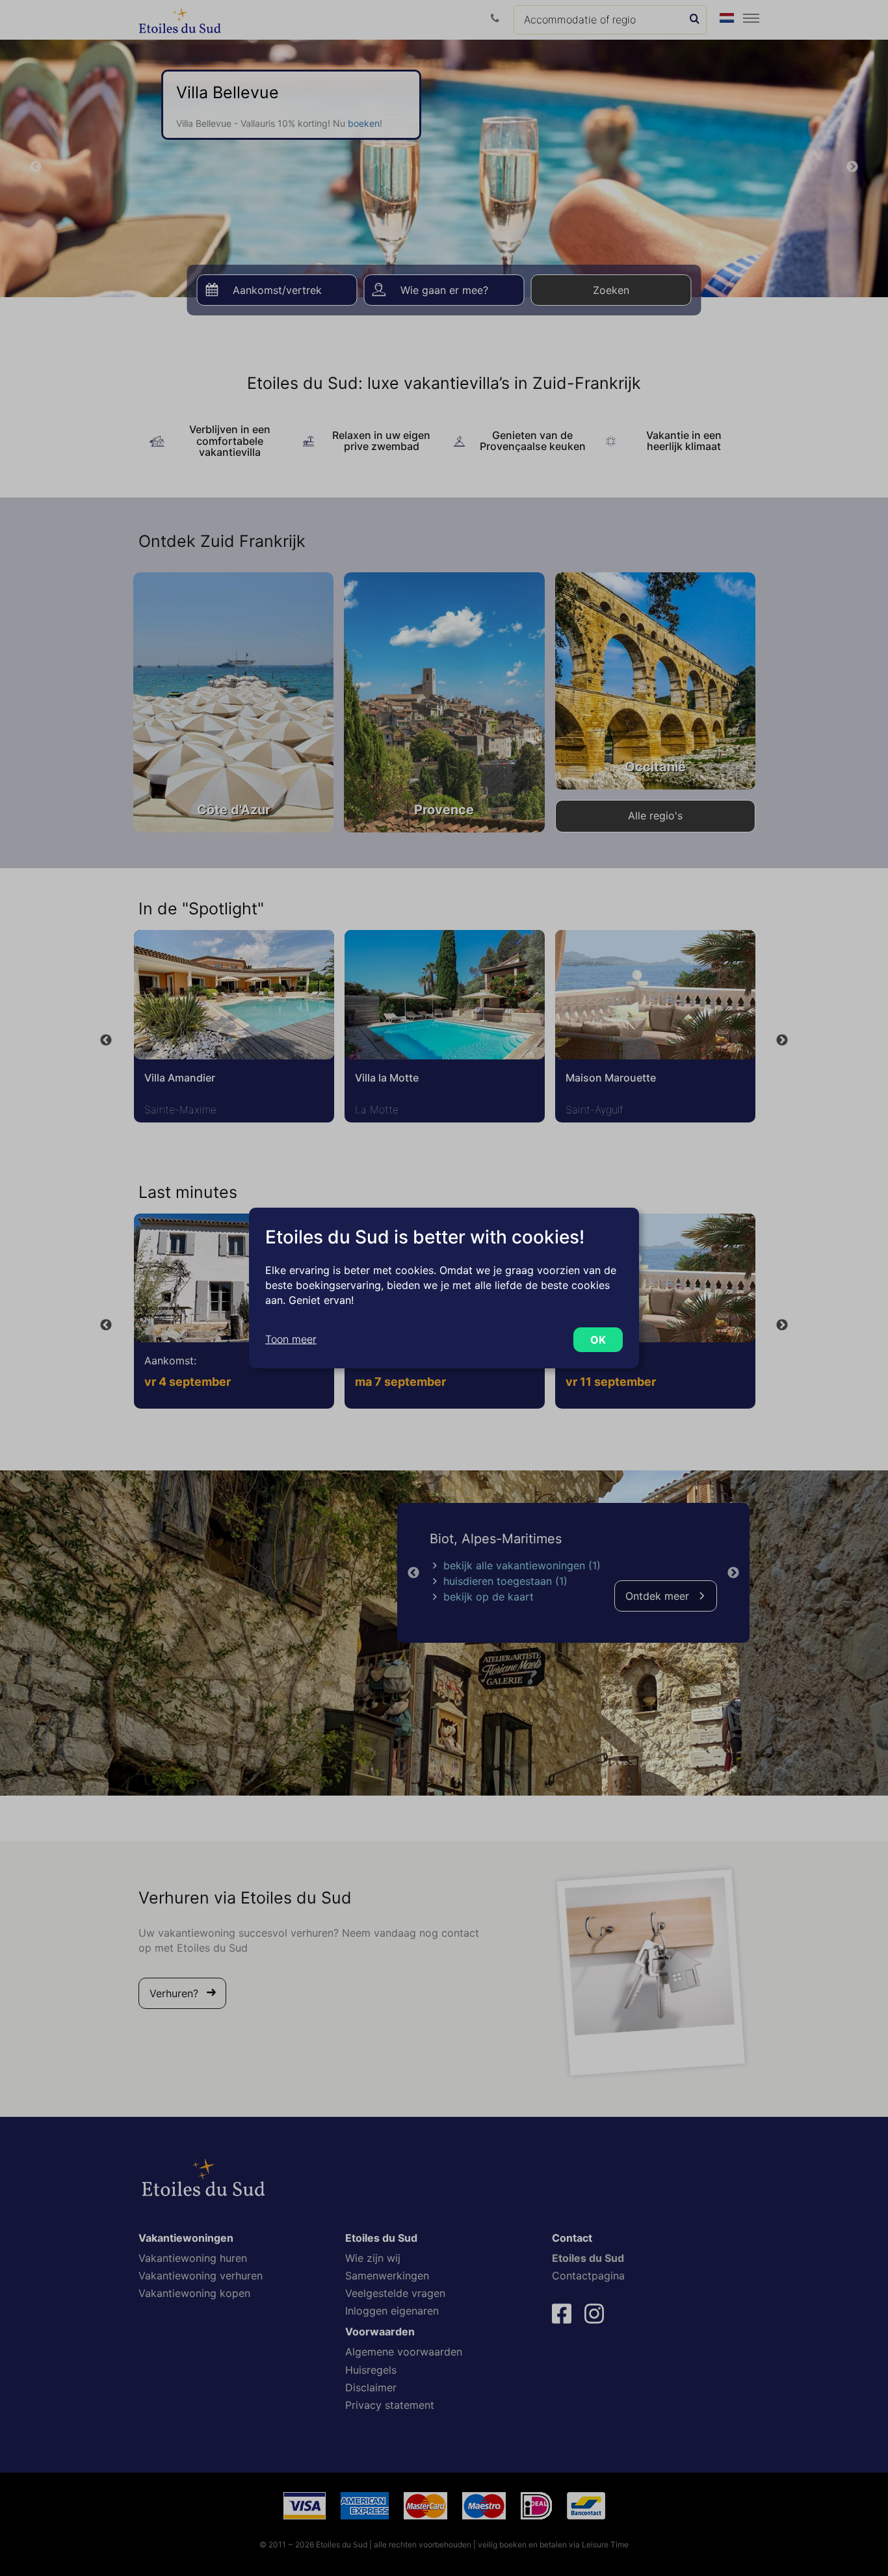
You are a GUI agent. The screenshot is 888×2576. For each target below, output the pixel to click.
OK (598, 1340)
